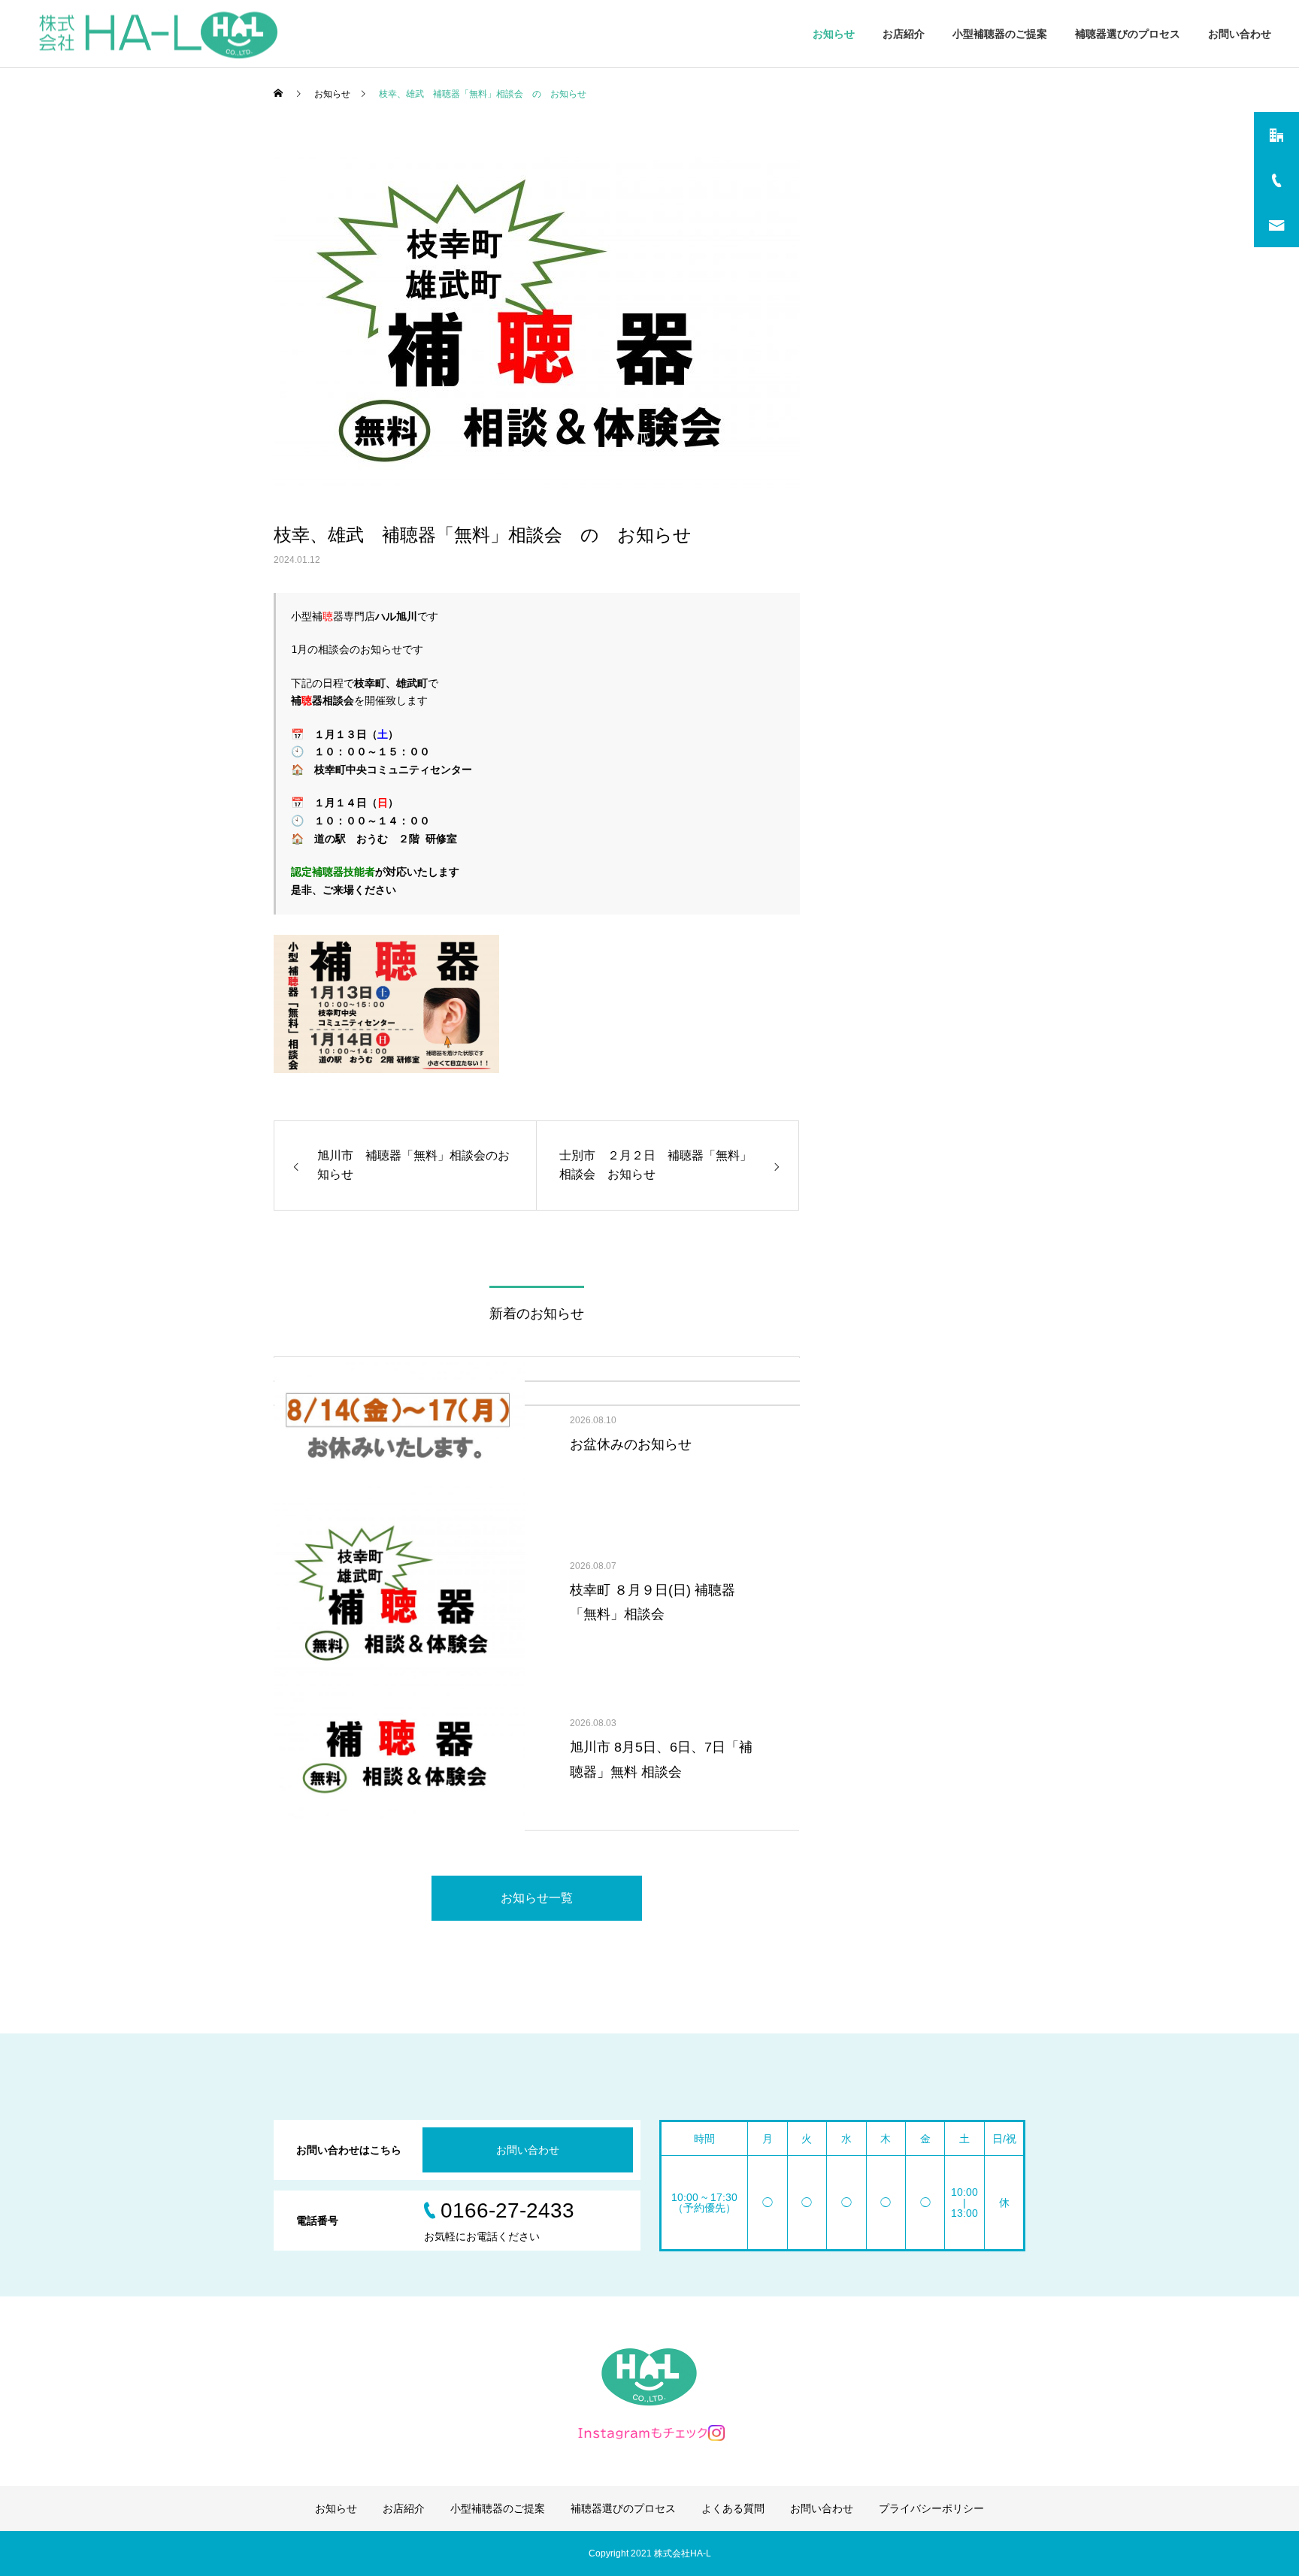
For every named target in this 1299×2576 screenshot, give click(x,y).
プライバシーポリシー (931, 2508)
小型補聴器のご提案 (1000, 34)
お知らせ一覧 (537, 1898)
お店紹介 (904, 34)
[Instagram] (649, 2432)
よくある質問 (733, 2508)
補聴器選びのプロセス (1128, 34)
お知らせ (834, 34)
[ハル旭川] (158, 33)
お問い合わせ (1240, 34)
